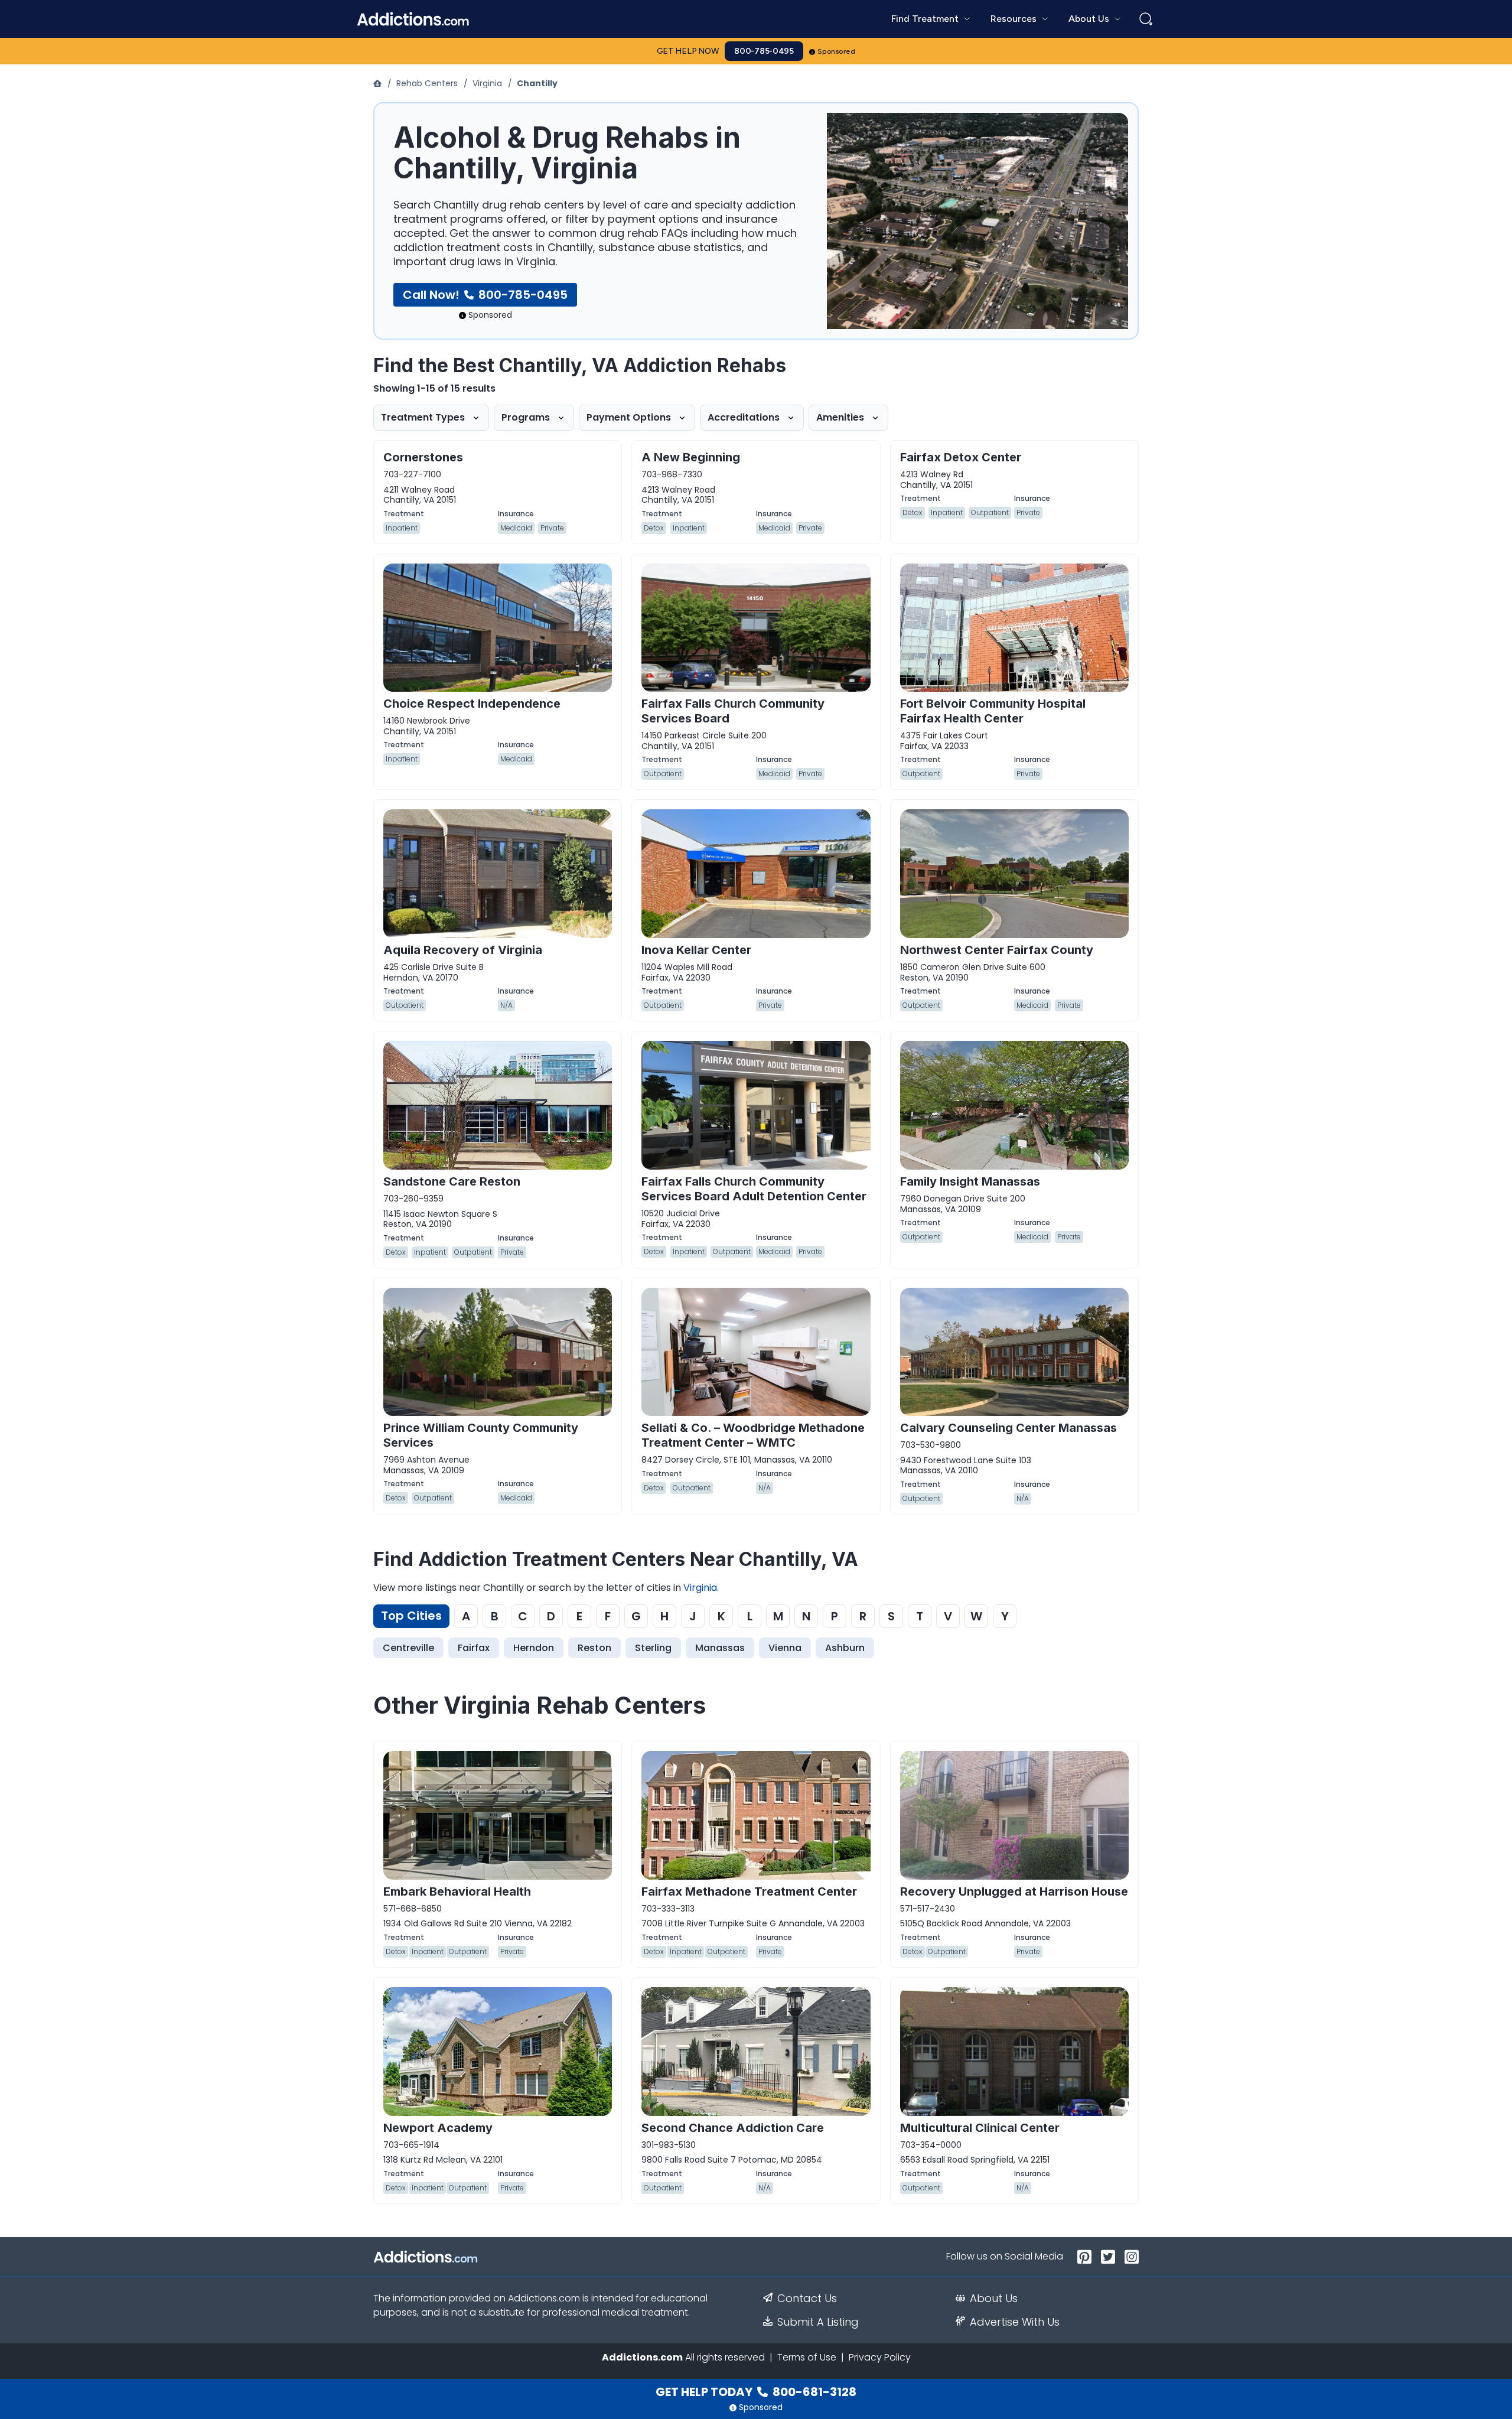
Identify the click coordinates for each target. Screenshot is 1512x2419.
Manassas (720, 1648)
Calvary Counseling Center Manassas (1008, 1428)
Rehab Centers (427, 83)
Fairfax (474, 1648)
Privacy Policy (880, 2357)
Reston (594, 1648)
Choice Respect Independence (472, 704)
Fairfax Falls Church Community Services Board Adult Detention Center (754, 1189)
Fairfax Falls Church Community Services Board (733, 711)
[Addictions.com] (379, 83)
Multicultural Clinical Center (980, 2128)
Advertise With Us (1015, 2322)
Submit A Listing (818, 2322)
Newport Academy (438, 2128)
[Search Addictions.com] (1146, 19)
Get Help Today (756, 2392)
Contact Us (807, 2298)
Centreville (408, 1648)
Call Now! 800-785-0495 (485, 295)
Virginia (487, 83)
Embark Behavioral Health (457, 1891)
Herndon (534, 1648)
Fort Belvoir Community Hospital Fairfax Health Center (993, 711)
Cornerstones (423, 457)
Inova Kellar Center (696, 950)
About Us (994, 2298)
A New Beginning (691, 457)
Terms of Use (807, 2357)
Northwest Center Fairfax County (997, 950)
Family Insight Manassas (970, 1181)
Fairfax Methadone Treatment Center (749, 1891)
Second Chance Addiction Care (733, 2128)
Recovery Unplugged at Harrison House (1014, 1891)
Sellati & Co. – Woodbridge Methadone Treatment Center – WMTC (753, 1435)
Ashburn (845, 1648)
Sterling (653, 1648)
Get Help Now (688, 51)
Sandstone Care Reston (452, 1181)
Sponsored (837, 51)
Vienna (785, 1648)
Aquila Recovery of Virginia (463, 950)
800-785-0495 (764, 51)
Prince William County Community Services (481, 1435)
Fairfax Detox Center (961, 457)
